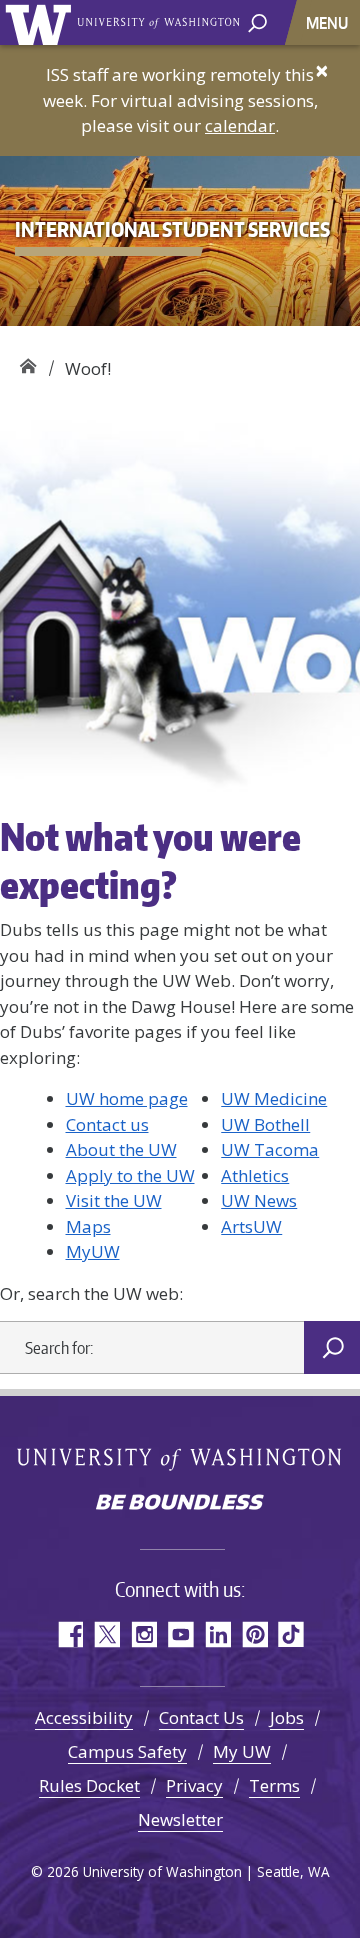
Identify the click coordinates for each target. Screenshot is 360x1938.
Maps (88, 1226)
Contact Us (201, 1717)
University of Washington (41, 22)
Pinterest (254, 1634)
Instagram (143, 1634)
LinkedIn (217, 1634)
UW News (259, 1200)
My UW (242, 1751)
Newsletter (180, 1819)
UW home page (127, 1098)
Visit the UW (114, 1200)
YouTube (180, 1634)
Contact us (107, 1124)
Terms (274, 1785)
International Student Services (27, 361)
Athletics (255, 1175)
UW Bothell (265, 1124)
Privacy (194, 1785)
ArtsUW (251, 1226)
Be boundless (180, 1504)
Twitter (106, 1634)
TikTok (291, 1634)
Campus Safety (127, 1751)
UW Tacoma (270, 1149)
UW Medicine (274, 1098)
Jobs (287, 1717)
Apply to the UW (130, 1175)
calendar (240, 125)
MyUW (93, 1251)
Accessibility (84, 1717)
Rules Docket (89, 1785)
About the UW (121, 1149)
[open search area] (257, 21)
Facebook (69, 1634)
